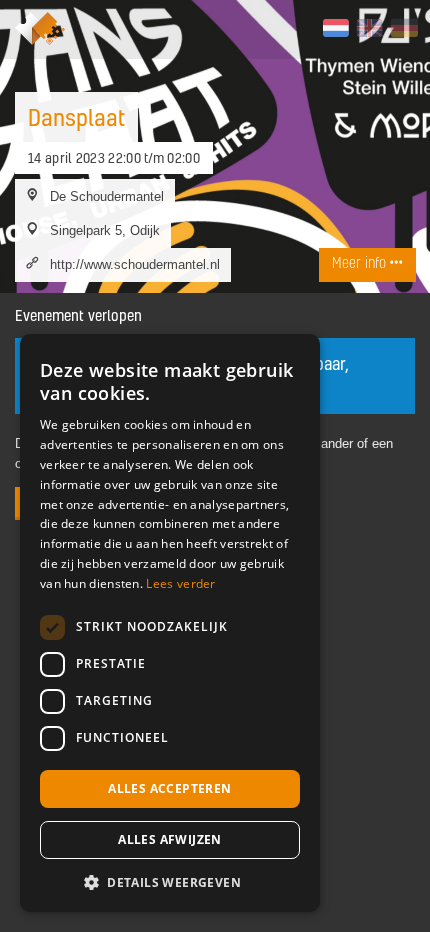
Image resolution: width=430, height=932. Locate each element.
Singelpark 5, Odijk (105, 230)
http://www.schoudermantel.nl (135, 264)
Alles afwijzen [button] (170, 839)
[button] (170, 882)
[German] (403, 28)
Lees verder (180, 583)
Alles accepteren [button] (169, 788)
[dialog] (170, 623)
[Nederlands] (335, 28)
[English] (369, 28)
